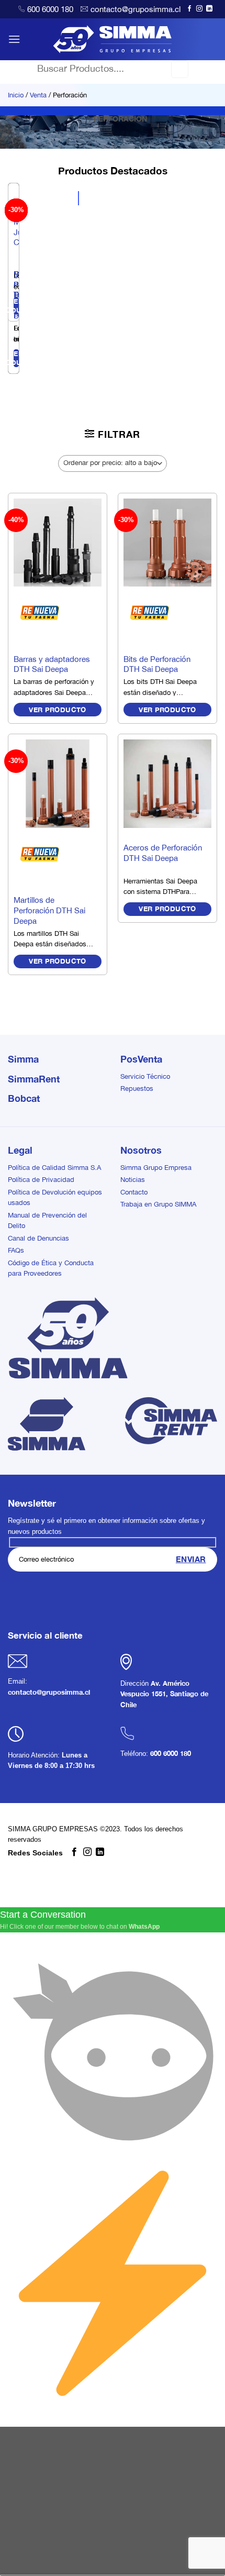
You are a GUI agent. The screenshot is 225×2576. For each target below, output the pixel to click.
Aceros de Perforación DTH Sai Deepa (163, 853)
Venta (38, 95)
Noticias (133, 1180)
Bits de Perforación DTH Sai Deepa (157, 664)
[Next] (39, 282)
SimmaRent (34, 1079)
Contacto (134, 1192)
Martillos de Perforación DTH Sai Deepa (49, 910)
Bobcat (24, 1098)
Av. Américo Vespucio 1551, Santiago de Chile (164, 1694)
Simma (23, 1059)
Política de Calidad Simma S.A (54, 1168)
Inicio (16, 95)
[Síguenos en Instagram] (199, 9)
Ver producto (58, 710)
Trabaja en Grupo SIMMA (158, 1204)
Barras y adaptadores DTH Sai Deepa (52, 664)
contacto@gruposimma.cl (136, 9)
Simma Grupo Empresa (156, 1168)
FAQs (16, 1250)
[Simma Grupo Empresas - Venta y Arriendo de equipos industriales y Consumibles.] (113, 39)
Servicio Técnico (145, 1076)
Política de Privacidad (41, 1180)
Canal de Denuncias (38, 1238)
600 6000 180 (50, 9)
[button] (14, 39)
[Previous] (10, 282)
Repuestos (137, 1088)
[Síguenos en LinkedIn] (209, 9)
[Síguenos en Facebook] (189, 9)
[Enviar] (180, 69)
